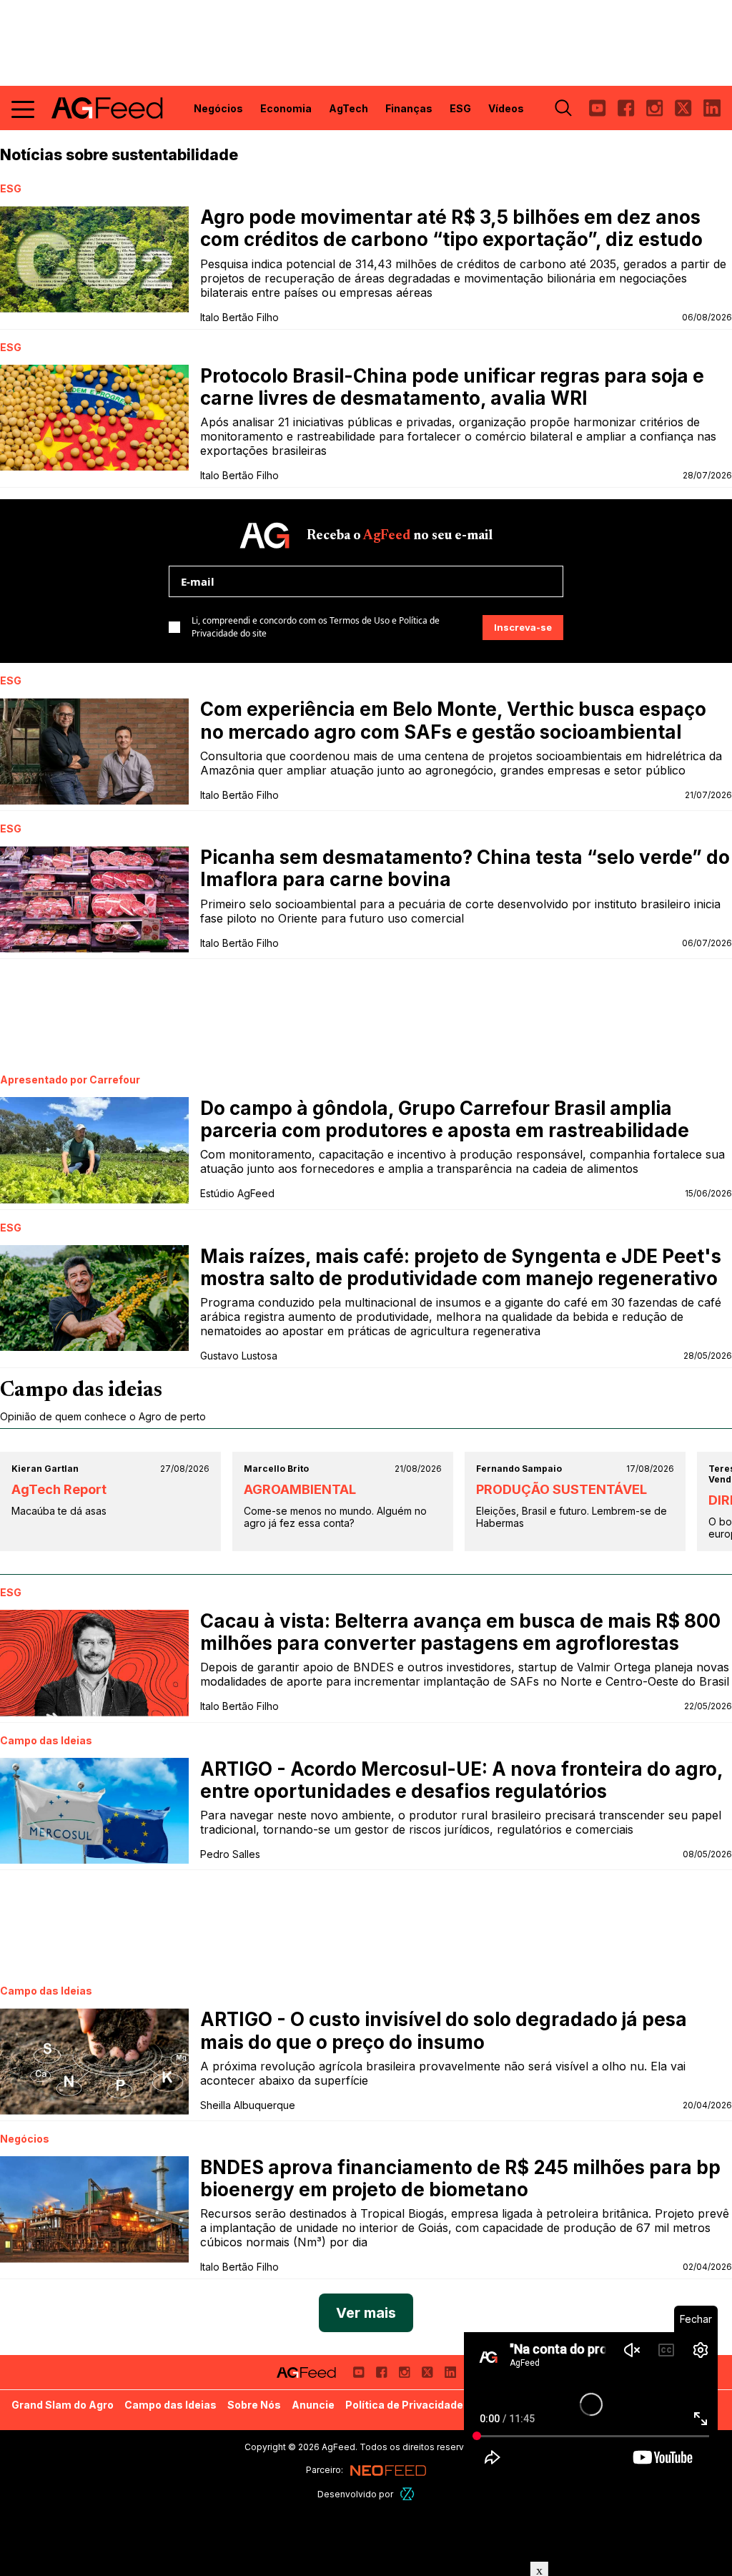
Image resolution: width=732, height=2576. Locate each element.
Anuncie (313, 2405)
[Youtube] (598, 108)
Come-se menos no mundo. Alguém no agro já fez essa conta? (335, 1517)
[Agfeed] (306, 2372)
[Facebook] (626, 108)
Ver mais (366, 2313)
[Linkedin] (712, 108)
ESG (460, 108)
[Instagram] (655, 108)
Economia (286, 108)
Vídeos (506, 108)
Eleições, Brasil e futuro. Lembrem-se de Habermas (572, 1517)
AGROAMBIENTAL (300, 1489)
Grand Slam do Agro (63, 2405)
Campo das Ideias (170, 2405)
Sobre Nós (254, 2405)
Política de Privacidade (404, 2405)
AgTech (348, 108)
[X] (683, 108)
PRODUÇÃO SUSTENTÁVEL (562, 1489)
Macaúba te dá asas (59, 1511)
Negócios (218, 108)
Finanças (409, 108)
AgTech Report (59, 1489)
